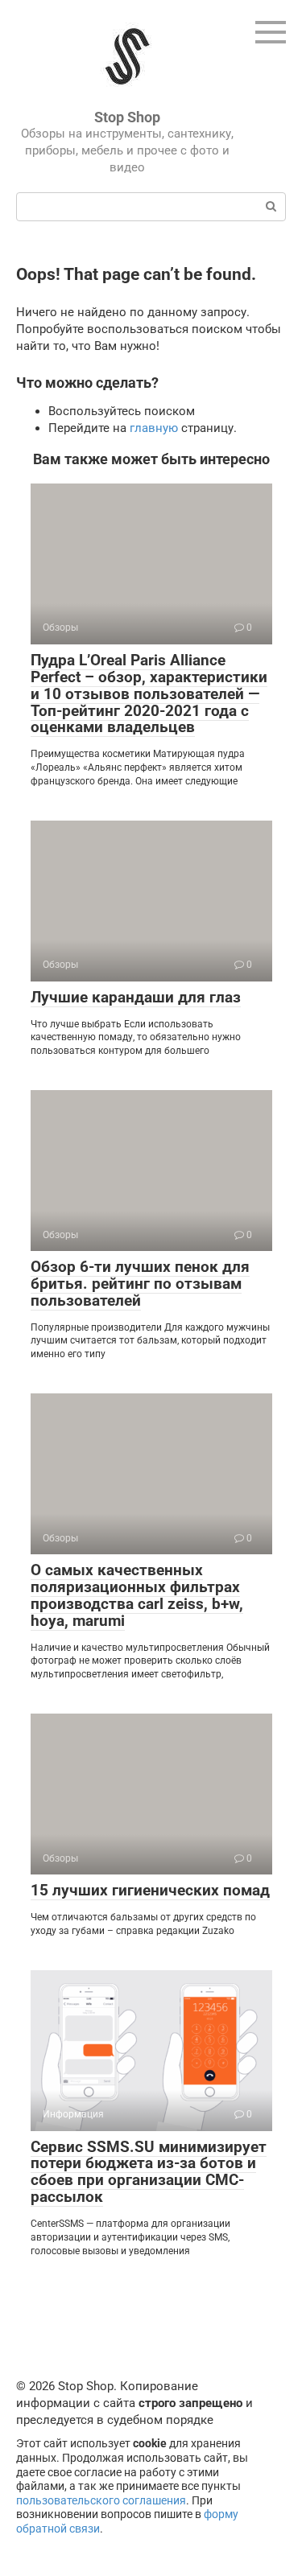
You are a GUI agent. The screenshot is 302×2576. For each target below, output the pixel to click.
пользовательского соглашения (101, 2500)
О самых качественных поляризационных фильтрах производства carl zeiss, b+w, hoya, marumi (137, 1595)
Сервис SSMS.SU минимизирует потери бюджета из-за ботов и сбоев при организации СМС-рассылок (149, 2172)
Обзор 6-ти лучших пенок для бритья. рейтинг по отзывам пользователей (140, 1284)
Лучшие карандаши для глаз (136, 997)
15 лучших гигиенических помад (150, 1890)
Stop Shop (127, 117)
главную (154, 428)
